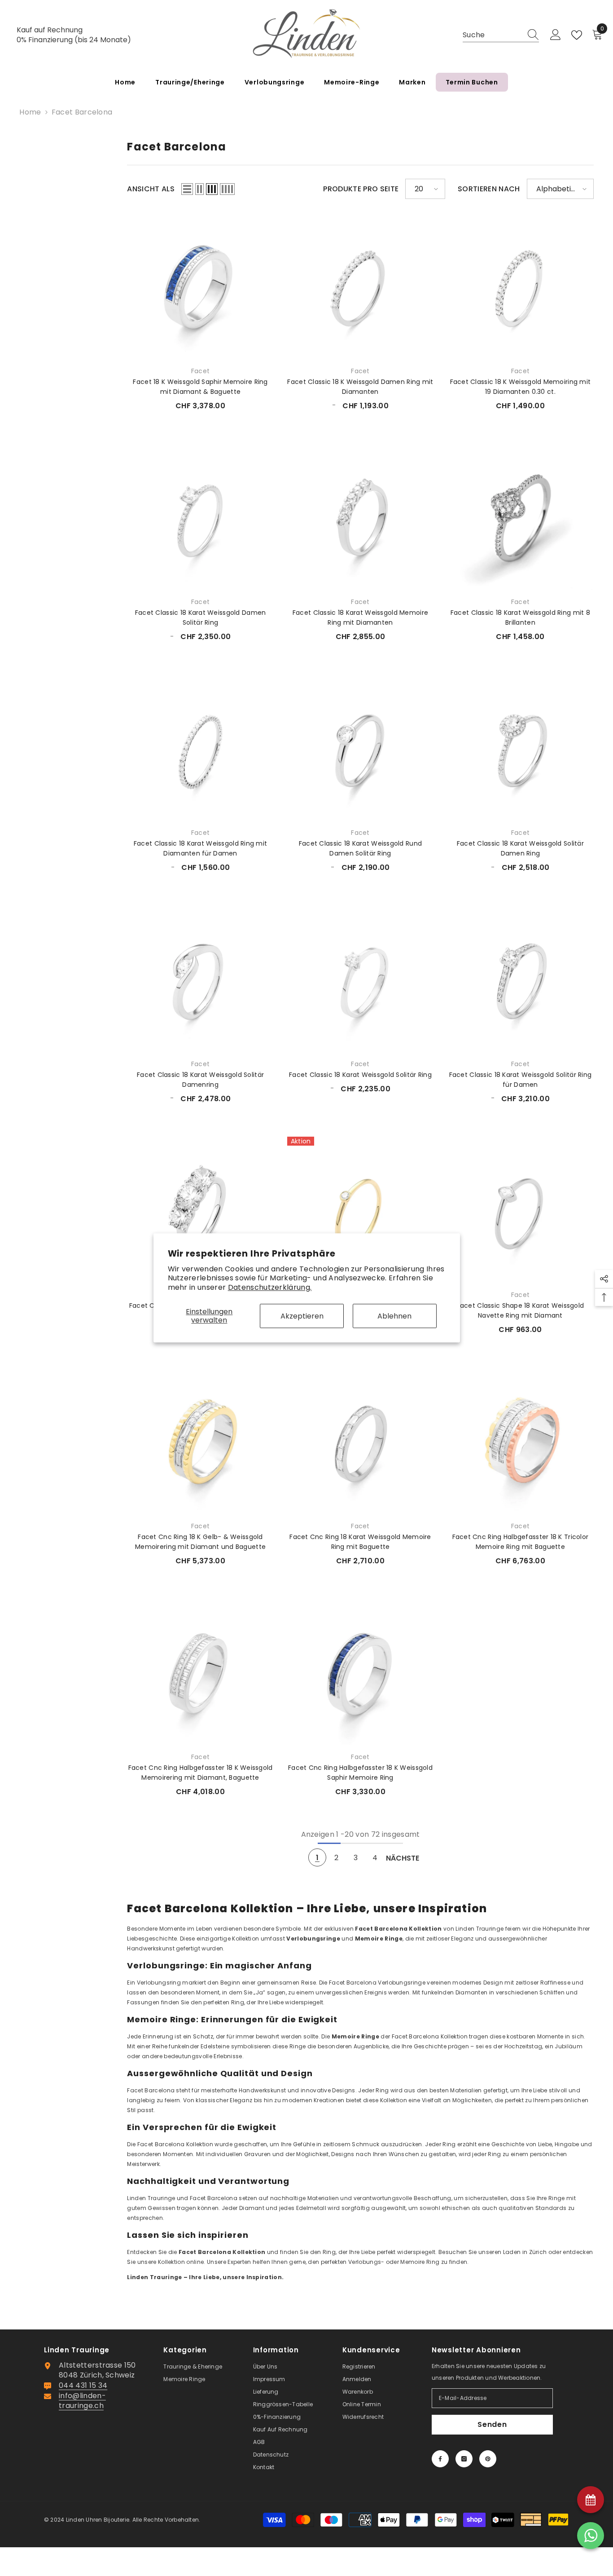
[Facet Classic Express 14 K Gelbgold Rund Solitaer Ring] (360, 1210)
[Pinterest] (488, 2459)
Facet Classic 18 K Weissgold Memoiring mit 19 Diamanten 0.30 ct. (521, 387)
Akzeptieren (302, 1316)
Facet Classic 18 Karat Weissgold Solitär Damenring (200, 1080)
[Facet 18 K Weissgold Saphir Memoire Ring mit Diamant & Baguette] (200, 286)
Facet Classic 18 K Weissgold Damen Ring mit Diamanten (360, 387)
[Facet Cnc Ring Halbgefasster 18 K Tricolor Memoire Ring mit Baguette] (520, 1441)
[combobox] (492, 35)
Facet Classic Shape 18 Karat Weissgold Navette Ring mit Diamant (521, 1310)
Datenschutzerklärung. (270, 1287)
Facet (200, 371)
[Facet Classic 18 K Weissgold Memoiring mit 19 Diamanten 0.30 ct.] (520, 286)
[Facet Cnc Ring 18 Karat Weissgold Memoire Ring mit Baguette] (360, 1441)
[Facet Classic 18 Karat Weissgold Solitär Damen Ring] (520, 748)
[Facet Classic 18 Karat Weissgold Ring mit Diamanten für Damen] (200, 748)
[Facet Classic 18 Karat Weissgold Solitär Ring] (360, 979)
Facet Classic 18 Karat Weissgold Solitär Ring (360, 1075)
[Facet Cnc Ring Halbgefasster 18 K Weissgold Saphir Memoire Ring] (360, 1672)
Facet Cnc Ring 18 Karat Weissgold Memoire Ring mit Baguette (360, 1542)
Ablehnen (394, 1316)
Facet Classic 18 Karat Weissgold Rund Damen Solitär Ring (360, 848)
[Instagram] (464, 2459)
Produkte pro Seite (361, 189)
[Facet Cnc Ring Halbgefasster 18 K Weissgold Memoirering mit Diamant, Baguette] (200, 1672)
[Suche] (501, 35)
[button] (187, 189)
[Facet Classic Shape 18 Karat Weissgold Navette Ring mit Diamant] (520, 1210)
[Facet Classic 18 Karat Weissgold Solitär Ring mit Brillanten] (200, 1210)
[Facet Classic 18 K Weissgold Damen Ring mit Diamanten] (360, 286)
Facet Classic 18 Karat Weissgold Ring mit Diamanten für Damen (200, 848)
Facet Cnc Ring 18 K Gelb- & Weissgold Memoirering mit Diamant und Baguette (200, 1542)
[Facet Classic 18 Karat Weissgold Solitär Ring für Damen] (520, 979)
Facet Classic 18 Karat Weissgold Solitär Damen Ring (520, 848)
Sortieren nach (489, 189)
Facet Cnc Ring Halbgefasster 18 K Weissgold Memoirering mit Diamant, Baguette (201, 1773)
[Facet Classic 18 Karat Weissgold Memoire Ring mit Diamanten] (360, 517)
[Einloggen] (556, 35)
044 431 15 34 (83, 2385)
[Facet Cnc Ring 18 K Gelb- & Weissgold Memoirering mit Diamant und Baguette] (200, 1441)
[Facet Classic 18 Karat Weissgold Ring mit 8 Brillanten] (520, 517)
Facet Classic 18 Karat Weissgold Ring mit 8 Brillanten (520, 618)
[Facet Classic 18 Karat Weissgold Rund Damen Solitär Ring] (360, 748)
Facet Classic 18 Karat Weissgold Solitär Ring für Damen (521, 1080)
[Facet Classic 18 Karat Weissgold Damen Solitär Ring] (200, 517)
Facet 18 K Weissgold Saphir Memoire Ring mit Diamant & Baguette (200, 387)
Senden (492, 2424)
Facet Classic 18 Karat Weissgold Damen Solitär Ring (201, 618)
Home (30, 112)
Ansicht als (151, 189)
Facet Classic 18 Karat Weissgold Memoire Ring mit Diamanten (360, 618)
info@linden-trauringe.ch (82, 2401)
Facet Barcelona (82, 112)
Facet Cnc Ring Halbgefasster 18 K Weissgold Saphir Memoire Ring (360, 1773)
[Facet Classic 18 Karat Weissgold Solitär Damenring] (200, 979)
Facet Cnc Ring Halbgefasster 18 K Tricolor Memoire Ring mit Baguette (521, 1542)
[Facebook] (440, 2459)
